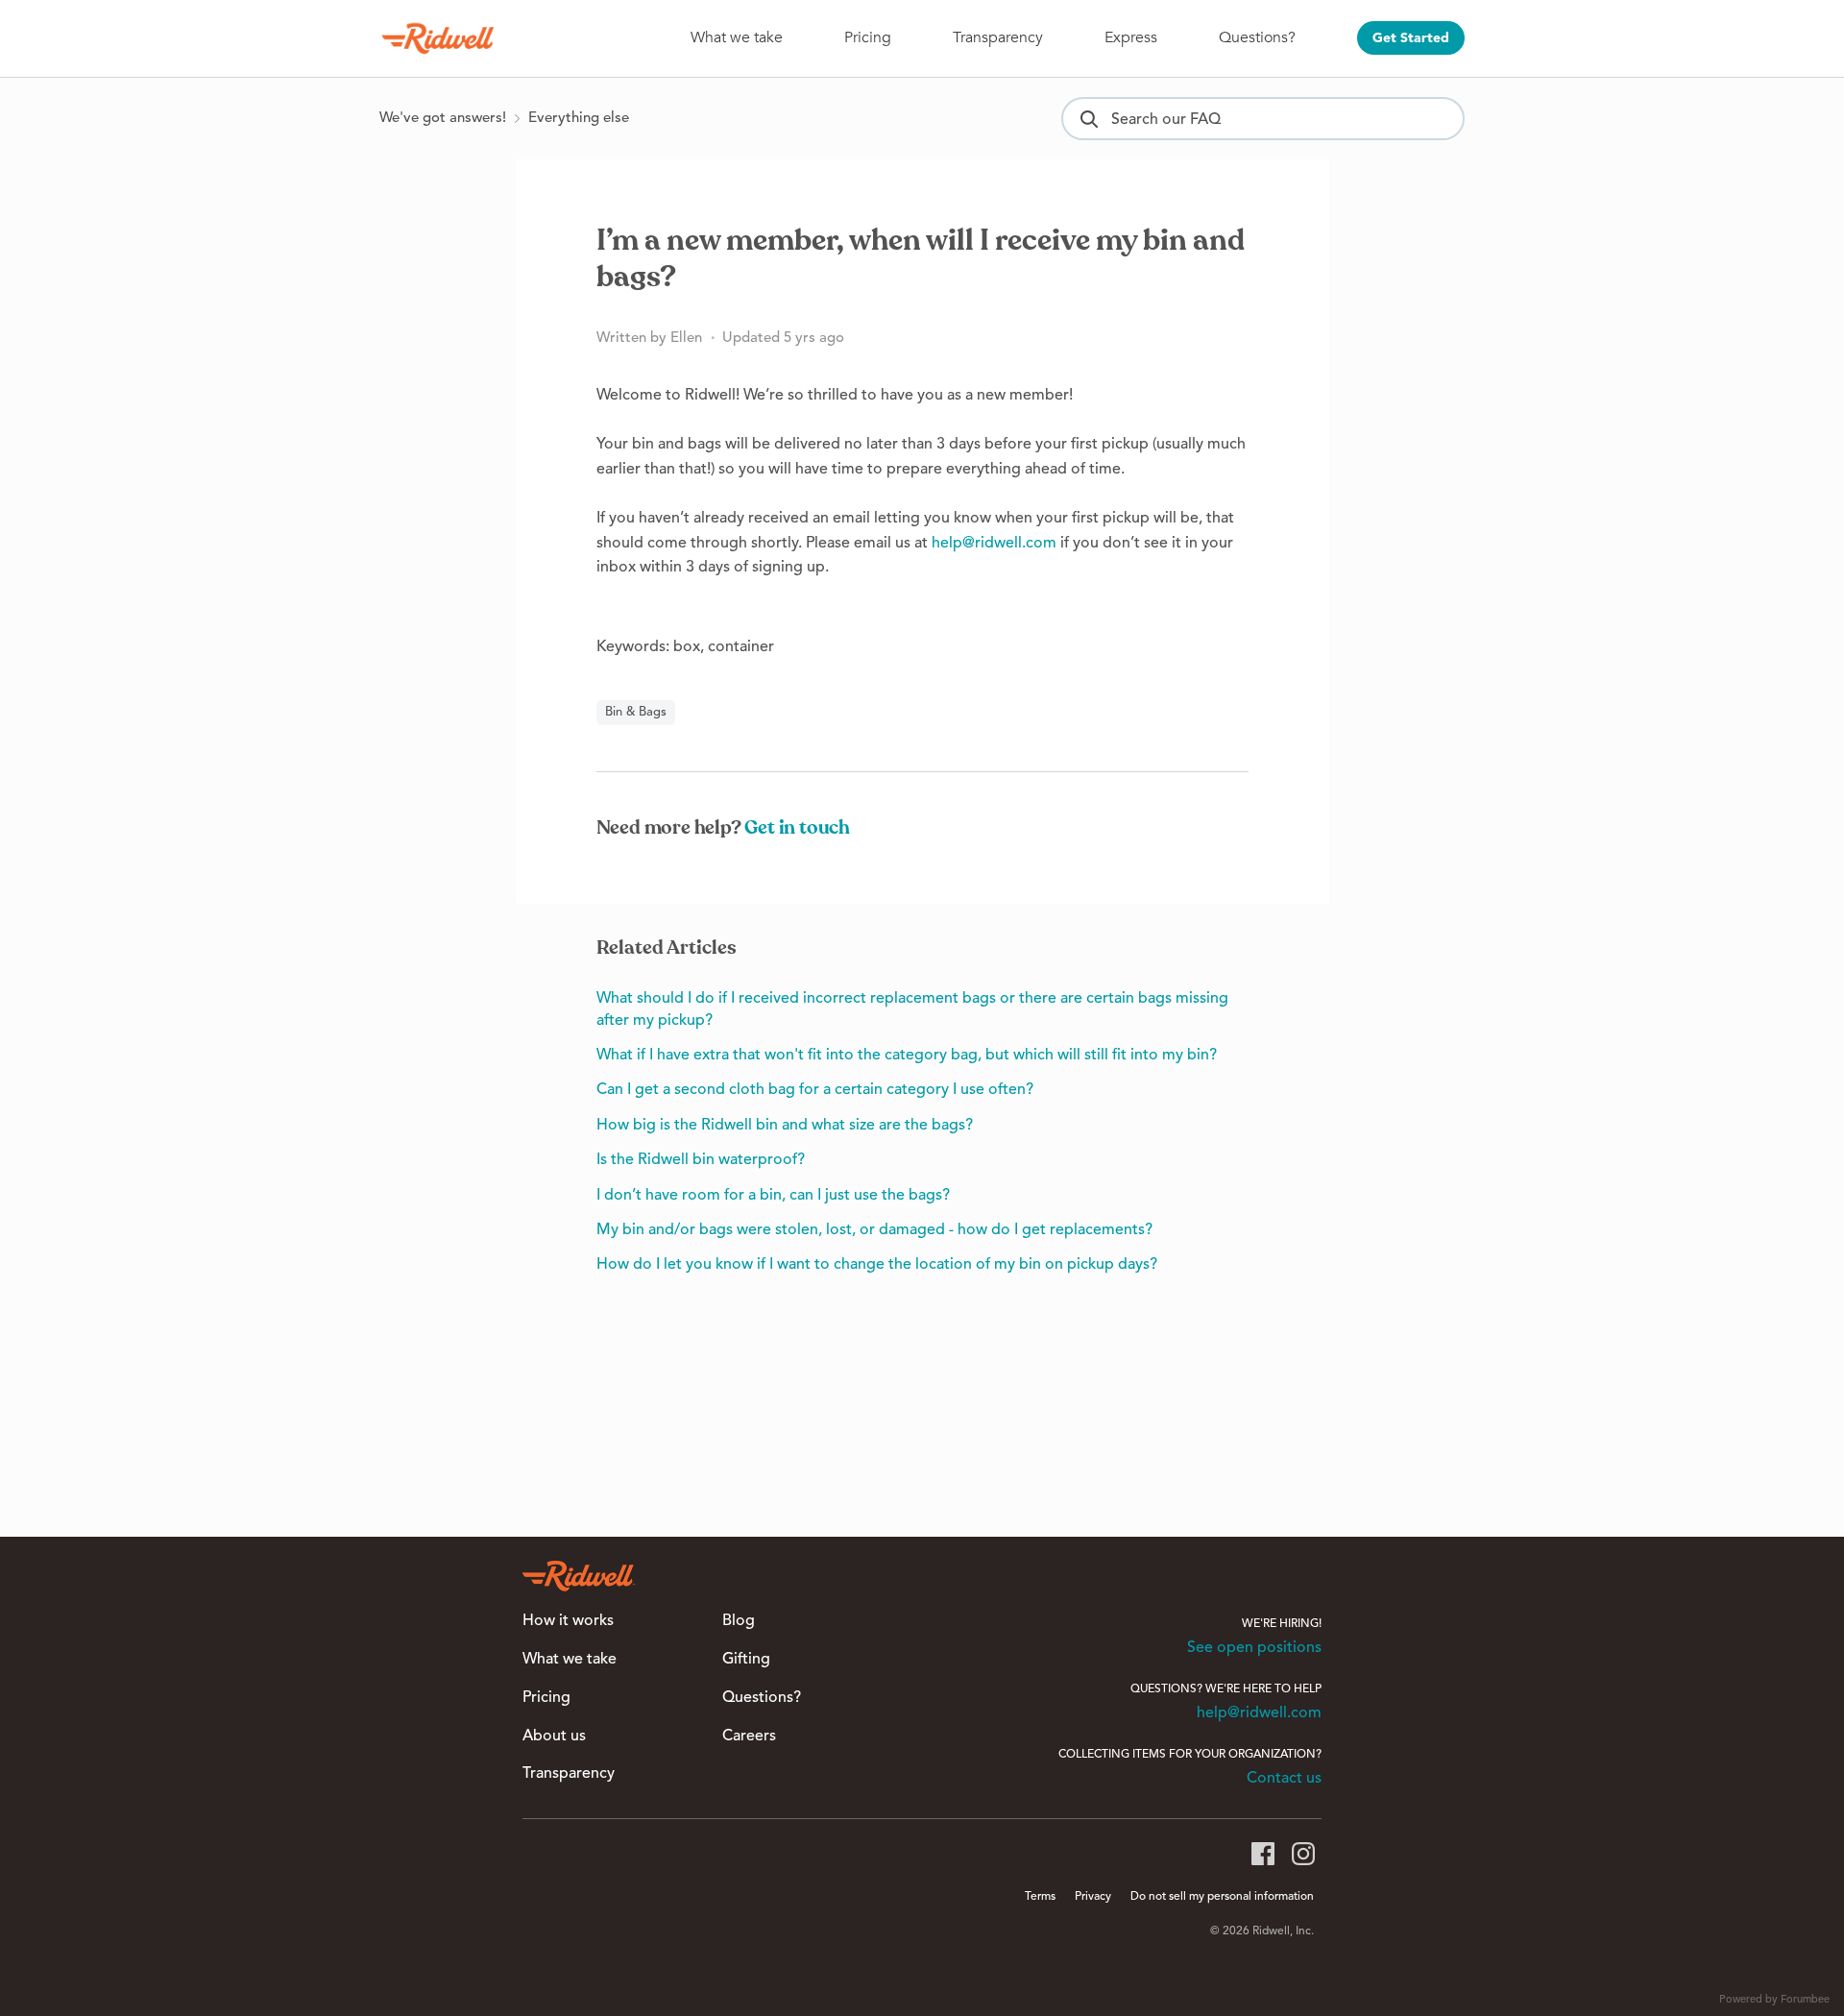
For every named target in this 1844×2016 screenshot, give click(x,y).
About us (554, 1737)
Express (1131, 37)
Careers (749, 1737)
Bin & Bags (636, 712)
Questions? (1257, 37)
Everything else (579, 119)
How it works (568, 1621)
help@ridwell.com (994, 544)
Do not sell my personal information (1222, 1897)
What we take (737, 37)
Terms (1040, 1897)
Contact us (1284, 1779)
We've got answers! (443, 119)
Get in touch (797, 828)
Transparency (998, 37)
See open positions (1254, 1648)
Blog (739, 1621)
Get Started (1411, 38)
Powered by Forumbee (1774, 2000)
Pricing (868, 37)
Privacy (1093, 1897)
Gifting (746, 1660)
